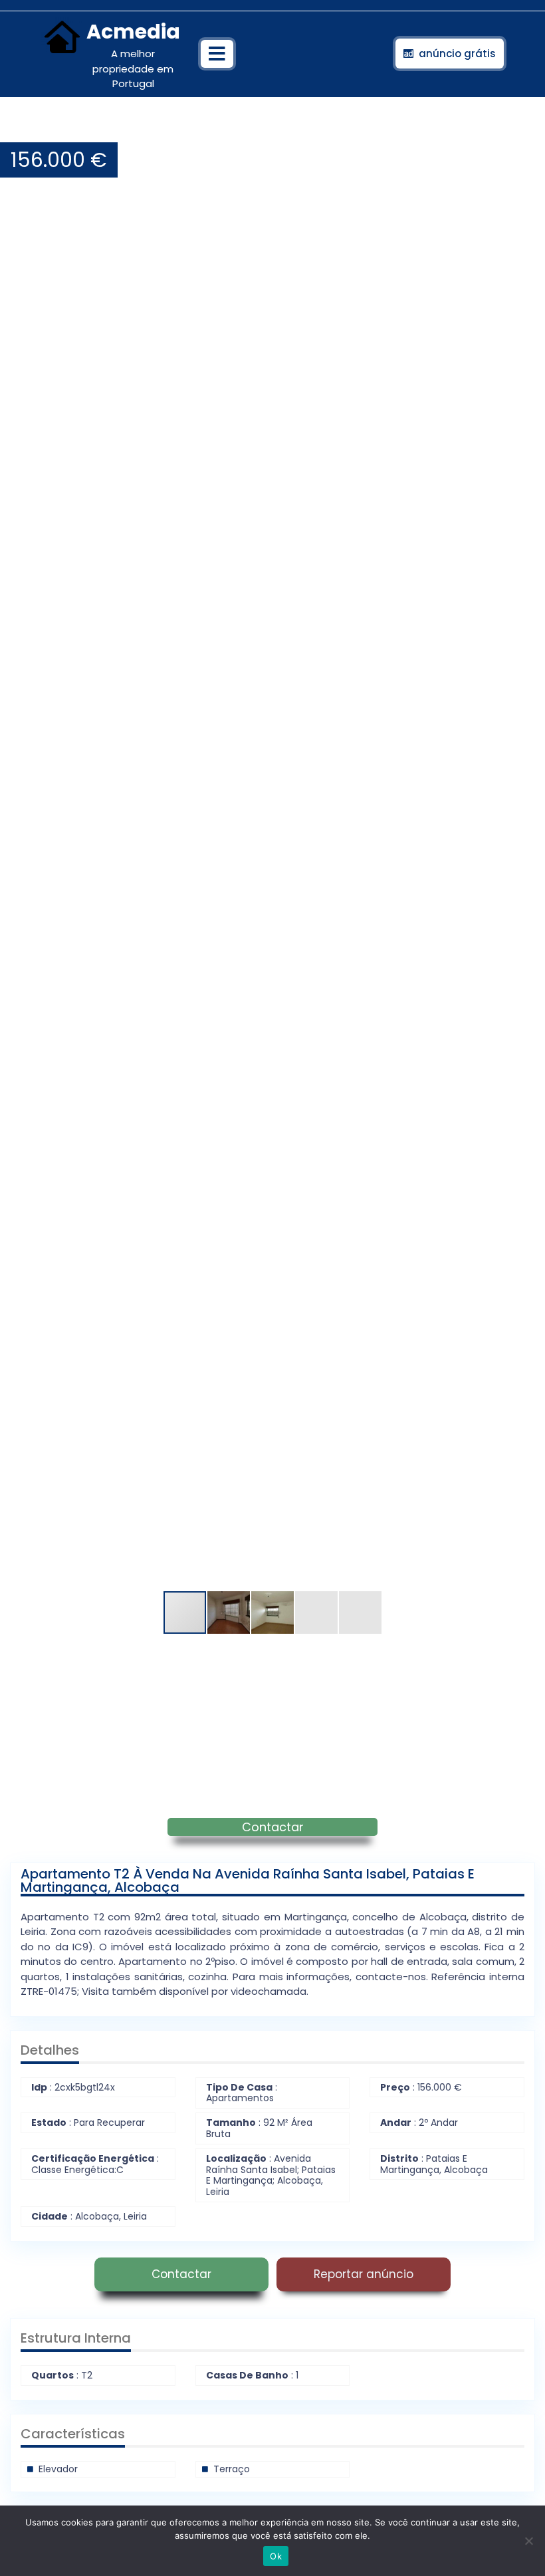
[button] (523, 129)
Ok (276, 2556)
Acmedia (133, 32)
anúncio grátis (457, 54)
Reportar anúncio (364, 2274)
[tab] (217, 54)
